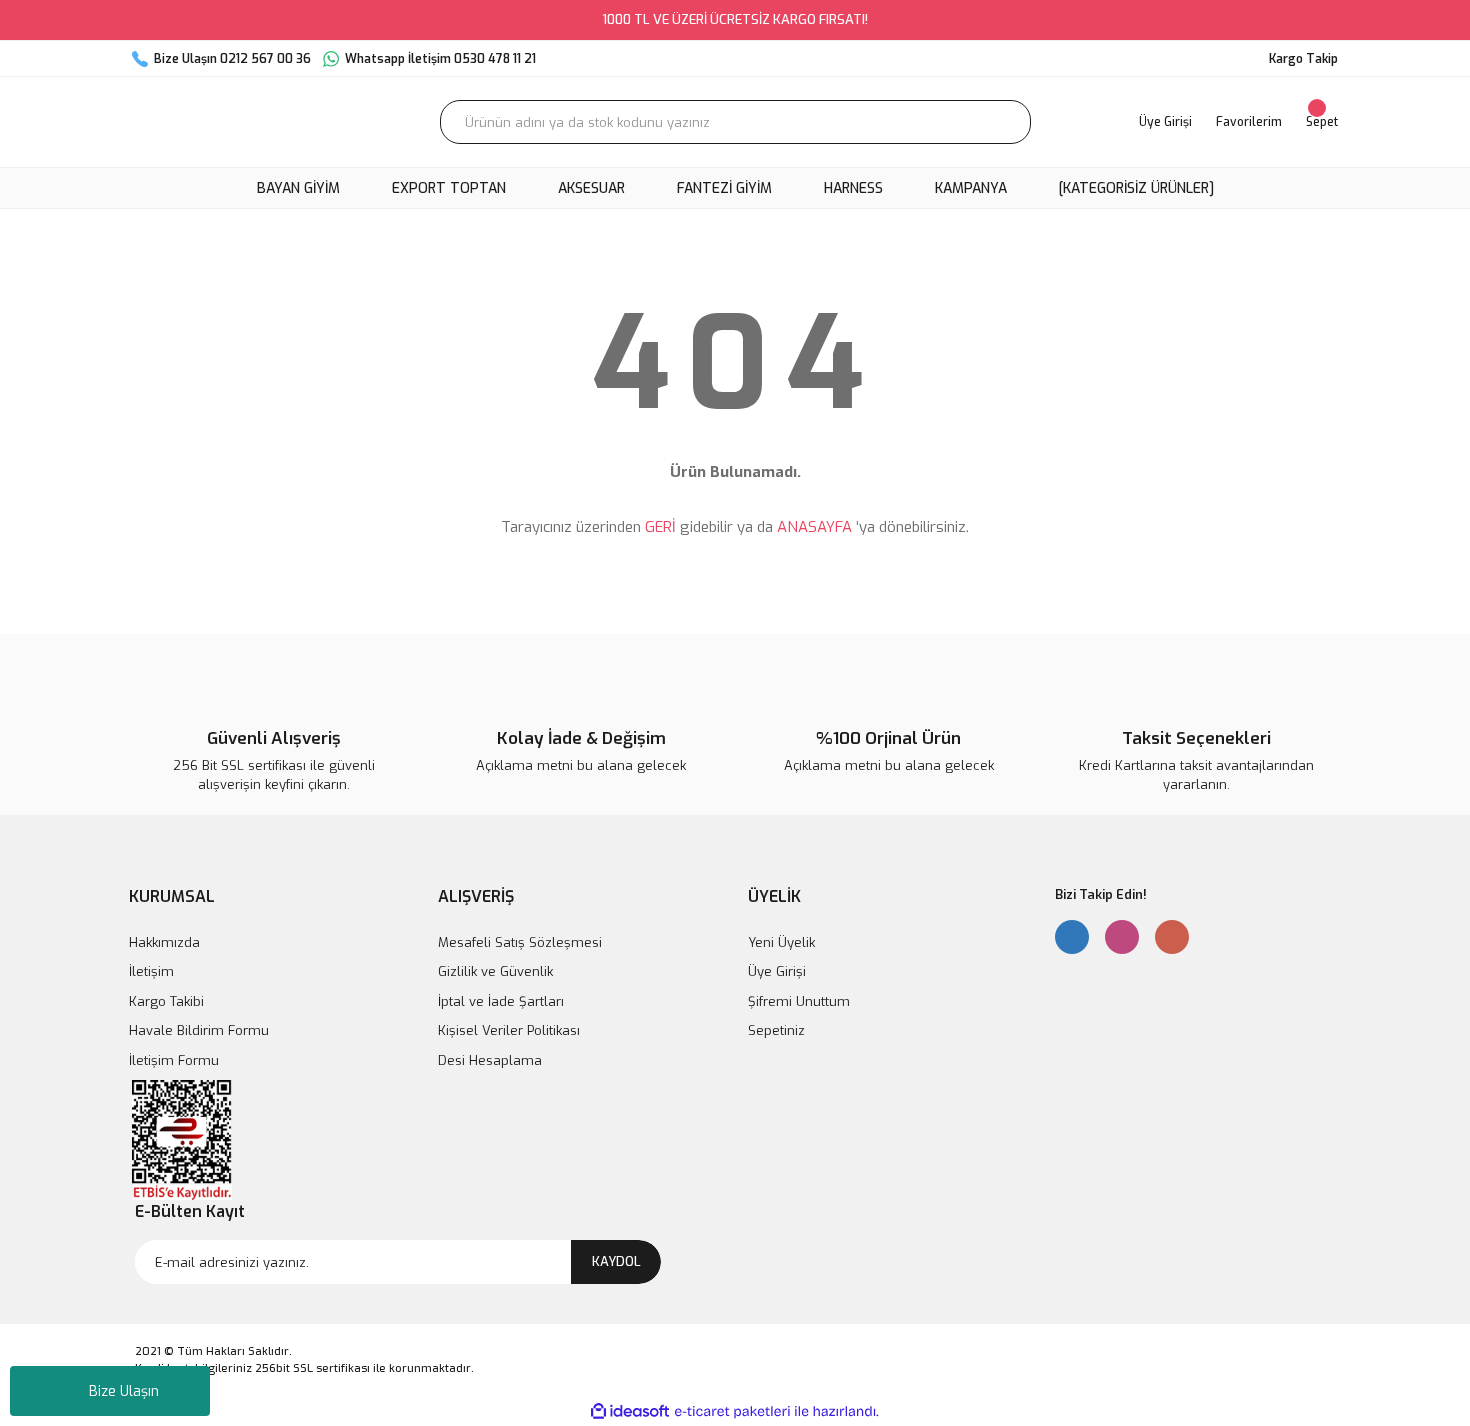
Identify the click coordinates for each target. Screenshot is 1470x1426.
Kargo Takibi (166, 1001)
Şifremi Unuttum (799, 1001)
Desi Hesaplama (490, 1060)
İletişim (151, 971)
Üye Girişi (777, 971)
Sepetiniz (776, 1030)
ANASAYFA (814, 527)
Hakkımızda (164, 942)
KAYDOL (616, 1261)
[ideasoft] (630, 1411)
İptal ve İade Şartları (501, 1001)
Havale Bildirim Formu (199, 1030)
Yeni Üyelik (781, 942)
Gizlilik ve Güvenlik (495, 971)
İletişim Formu (174, 1060)
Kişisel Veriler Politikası (509, 1030)
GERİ (660, 527)
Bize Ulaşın (124, 1391)
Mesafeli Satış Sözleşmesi (520, 942)
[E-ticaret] (732, 1412)
